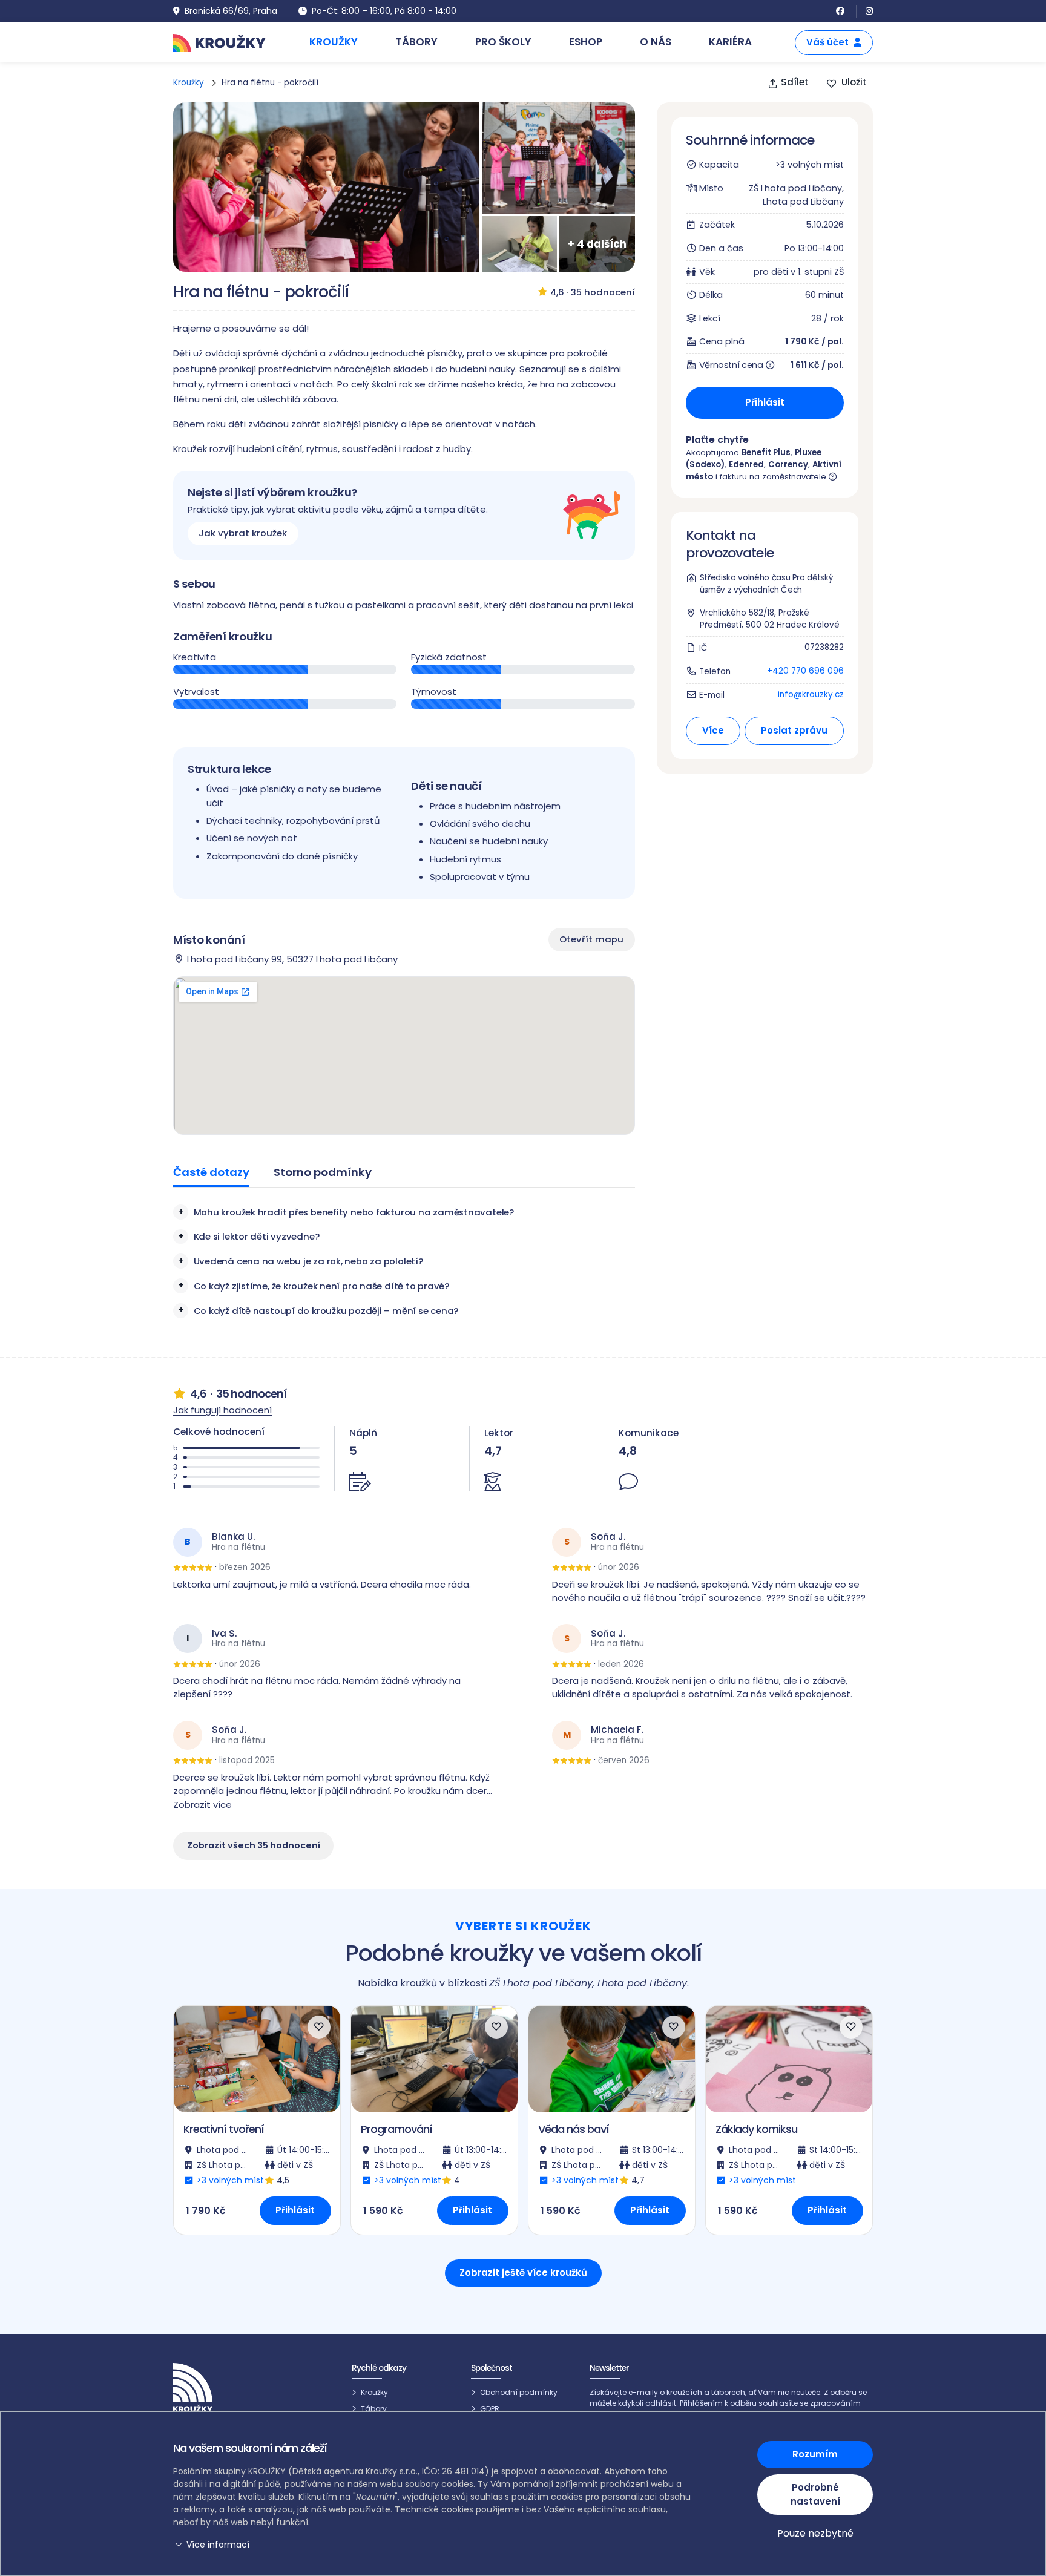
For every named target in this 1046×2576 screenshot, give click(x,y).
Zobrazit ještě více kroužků (523, 2272)
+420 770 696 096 (805, 671)
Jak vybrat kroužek (243, 534)
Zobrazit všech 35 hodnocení (254, 1845)
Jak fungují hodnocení (222, 1410)
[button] (434, 2545)
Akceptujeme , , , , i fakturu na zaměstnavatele (764, 465)
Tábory (374, 2409)
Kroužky (189, 83)
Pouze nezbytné (815, 2533)
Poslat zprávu (794, 730)
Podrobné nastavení (815, 2494)
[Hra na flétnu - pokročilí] (326, 187)
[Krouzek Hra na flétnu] (558, 158)
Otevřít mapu (591, 939)
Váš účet (827, 42)
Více (712, 730)
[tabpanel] (404, 1261)
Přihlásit (765, 402)
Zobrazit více (202, 1805)
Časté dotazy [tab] (211, 1172)
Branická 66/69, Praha (231, 11)
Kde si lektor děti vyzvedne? (257, 1236)
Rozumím (815, 2454)
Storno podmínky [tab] (323, 1172)
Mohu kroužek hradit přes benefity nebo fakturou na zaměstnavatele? (354, 1212)
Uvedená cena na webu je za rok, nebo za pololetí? (308, 1261)
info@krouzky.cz (811, 695)
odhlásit (661, 2403)
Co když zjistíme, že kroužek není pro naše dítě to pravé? (321, 1286)
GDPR (490, 2409)
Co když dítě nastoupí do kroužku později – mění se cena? (326, 1311)
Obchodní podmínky (519, 2392)
